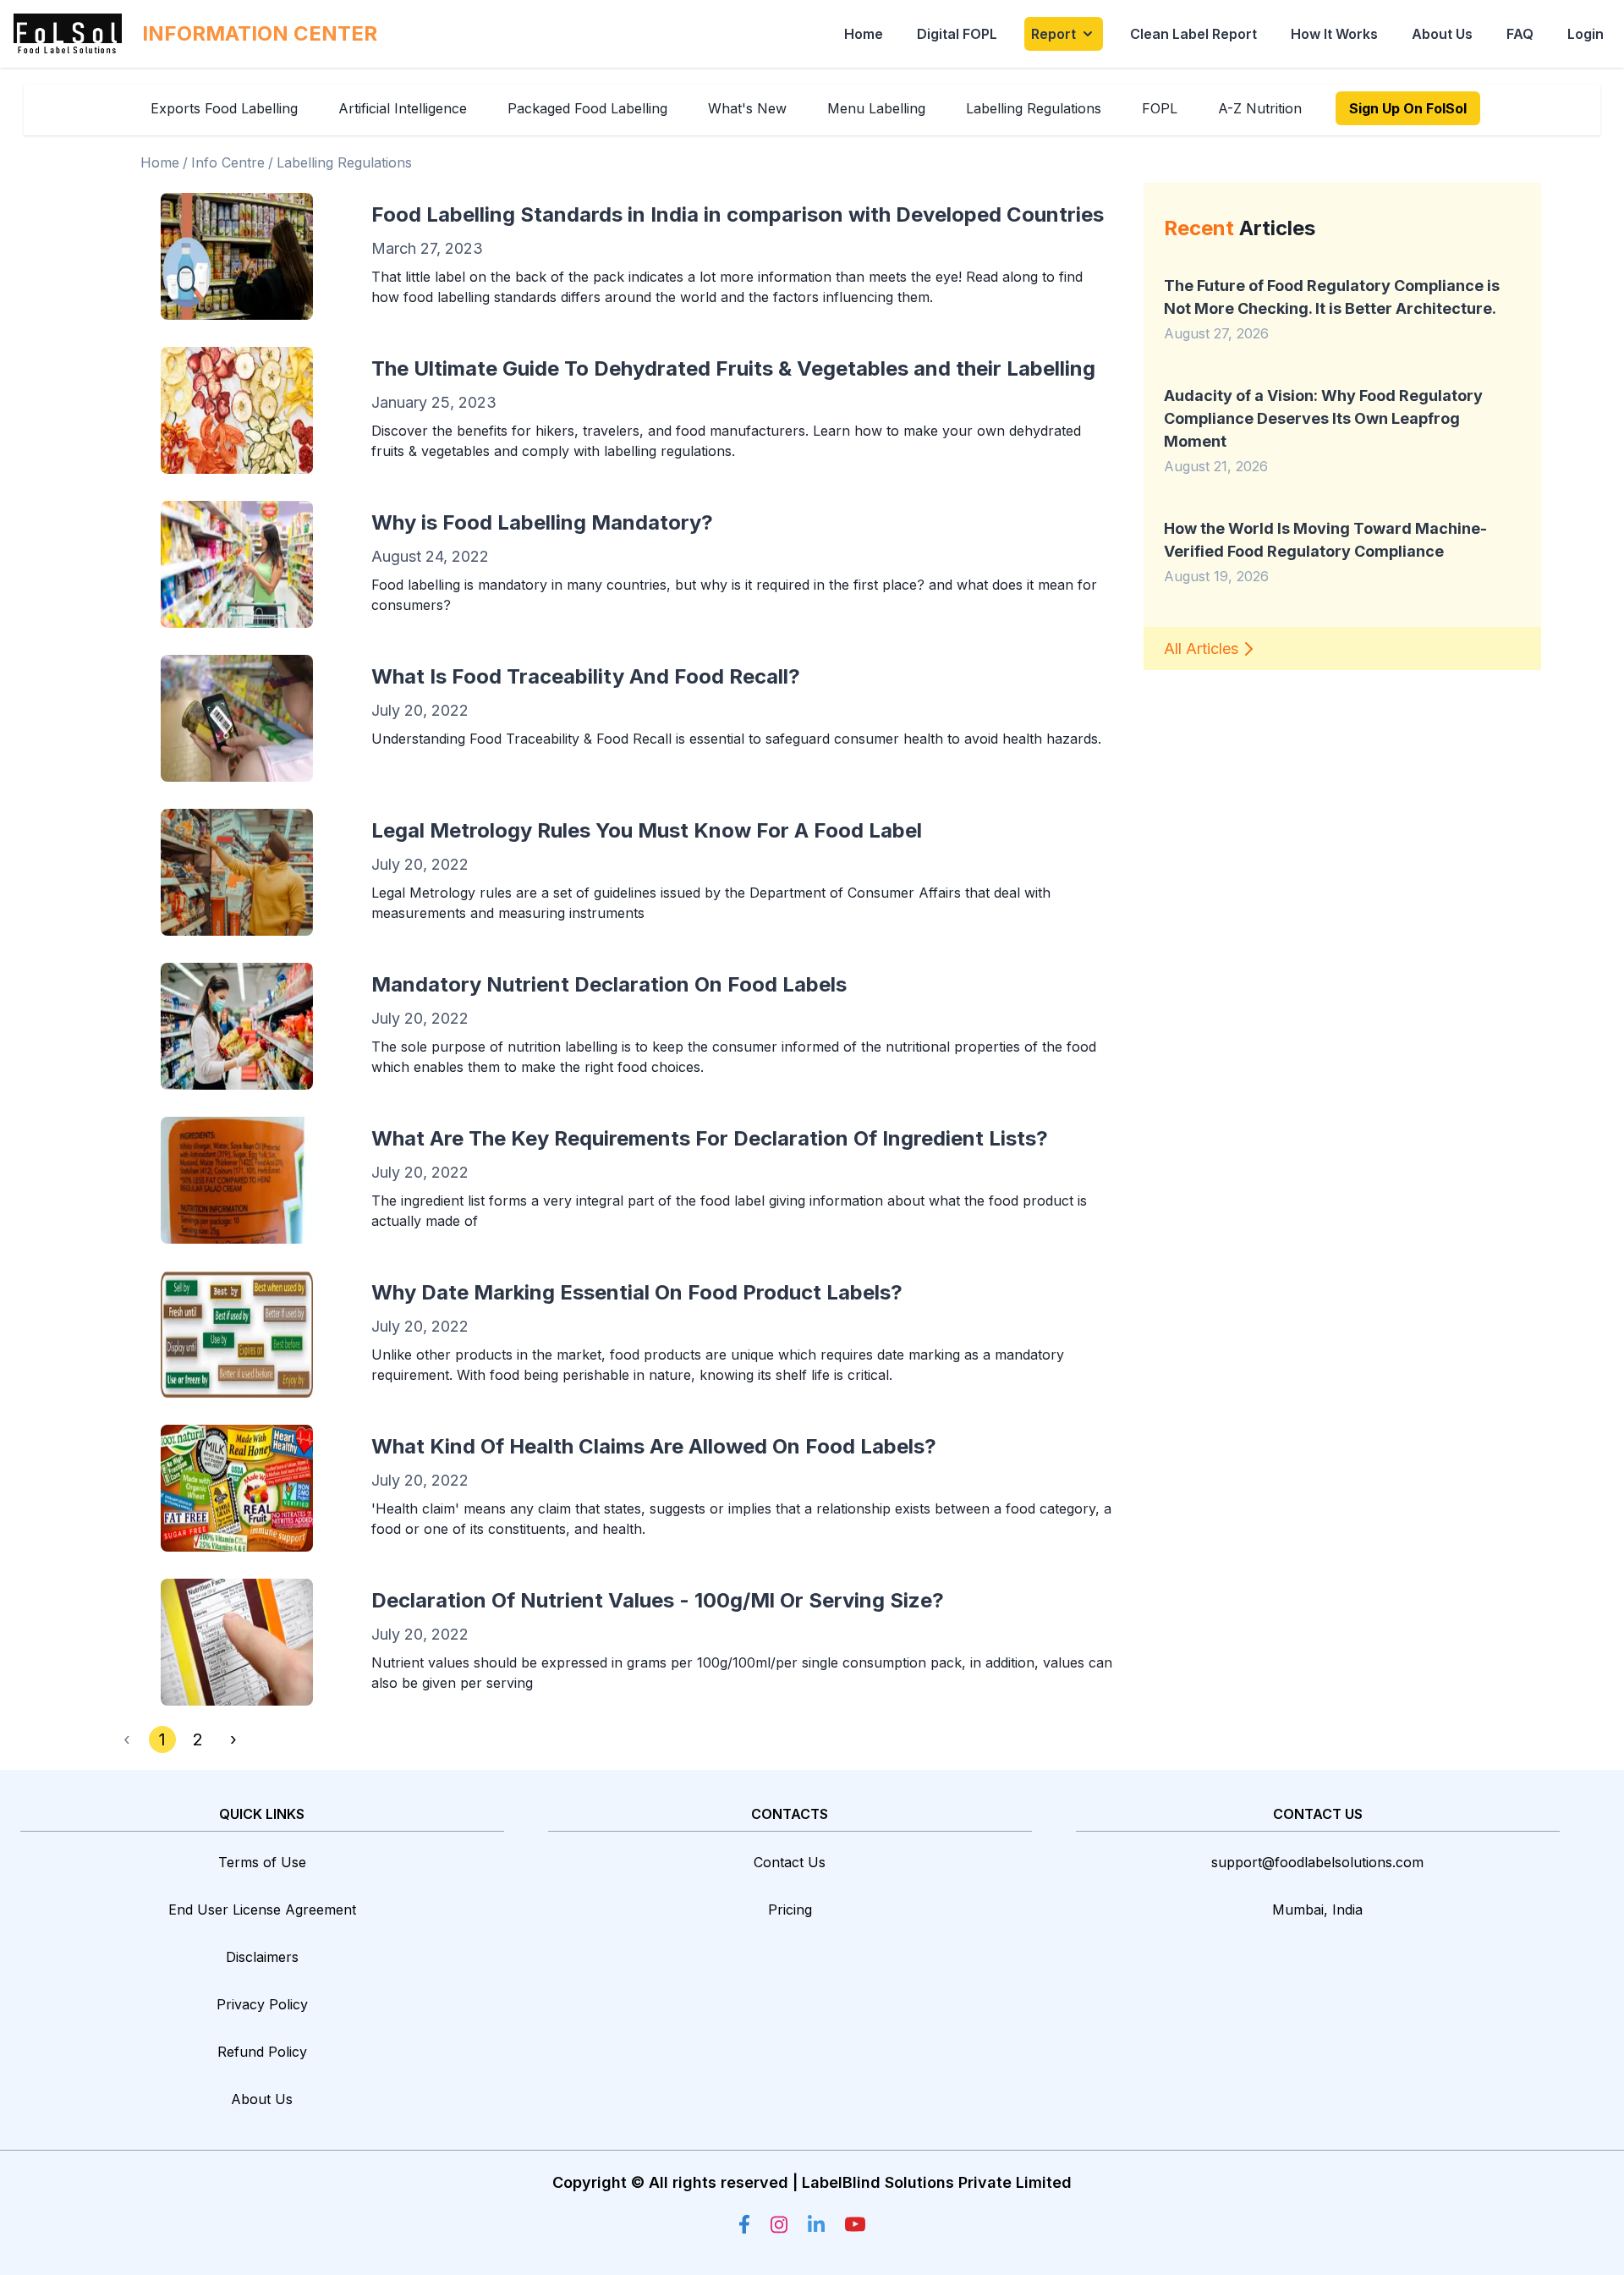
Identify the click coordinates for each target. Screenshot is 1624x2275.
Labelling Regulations (1034, 108)
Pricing (790, 1910)
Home (864, 34)
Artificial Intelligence (403, 108)
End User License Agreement (262, 1910)
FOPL (1160, 108)
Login (1586, 34)
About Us (1442, 34)
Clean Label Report (1193, 34)
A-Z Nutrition (1260, 108)
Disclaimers (262, 1957)
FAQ (1520, 34)
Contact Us (790, 1862)
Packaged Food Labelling (587, 108)
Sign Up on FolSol (1408, 108)
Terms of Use (262, 1862)
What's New (747, 108)
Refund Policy (262, 2052)
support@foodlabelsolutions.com (1317, 1862)
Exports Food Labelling (224, 108)
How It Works (1334, 34)
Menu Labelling (876, 108)
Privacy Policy (262, 2004)
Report (1053, 34)
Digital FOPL (957, 34)
